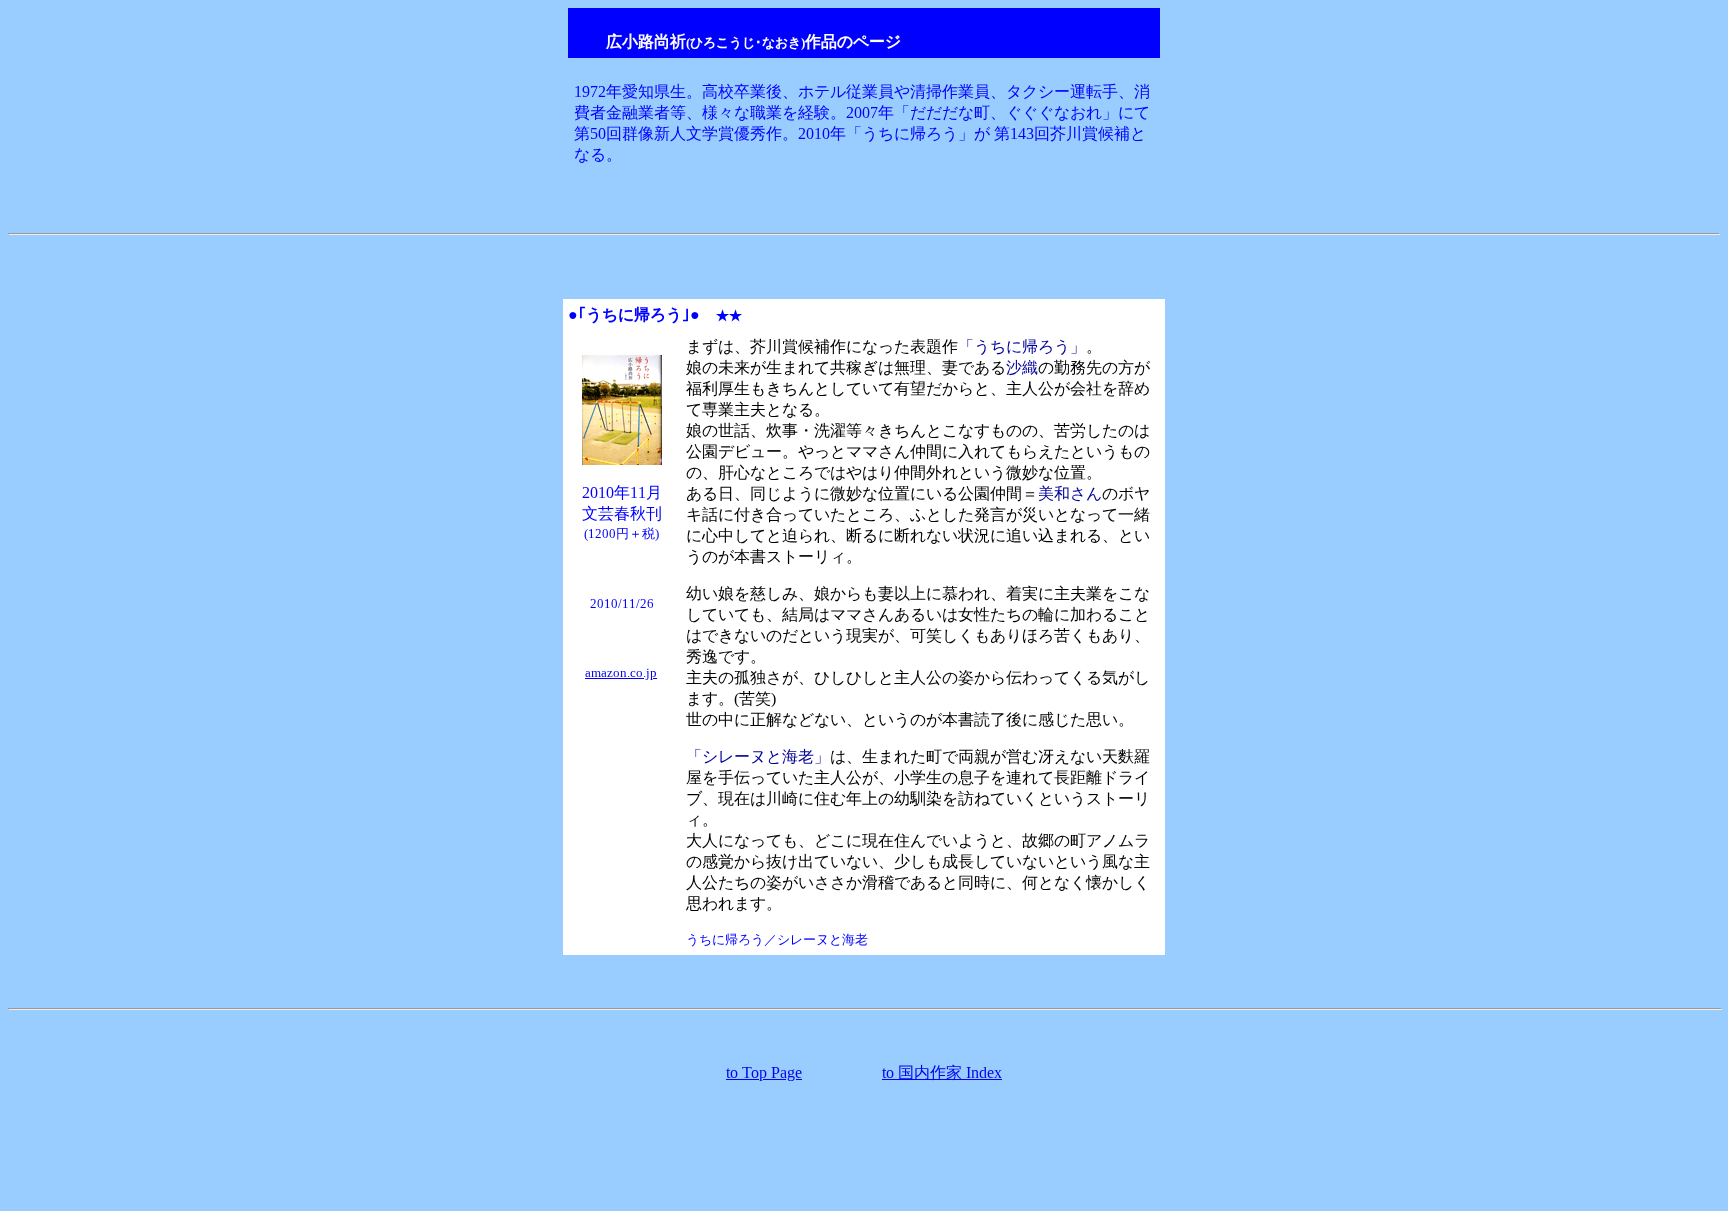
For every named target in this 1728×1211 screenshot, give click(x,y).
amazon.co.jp (621, 672)
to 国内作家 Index (942, 1072)
